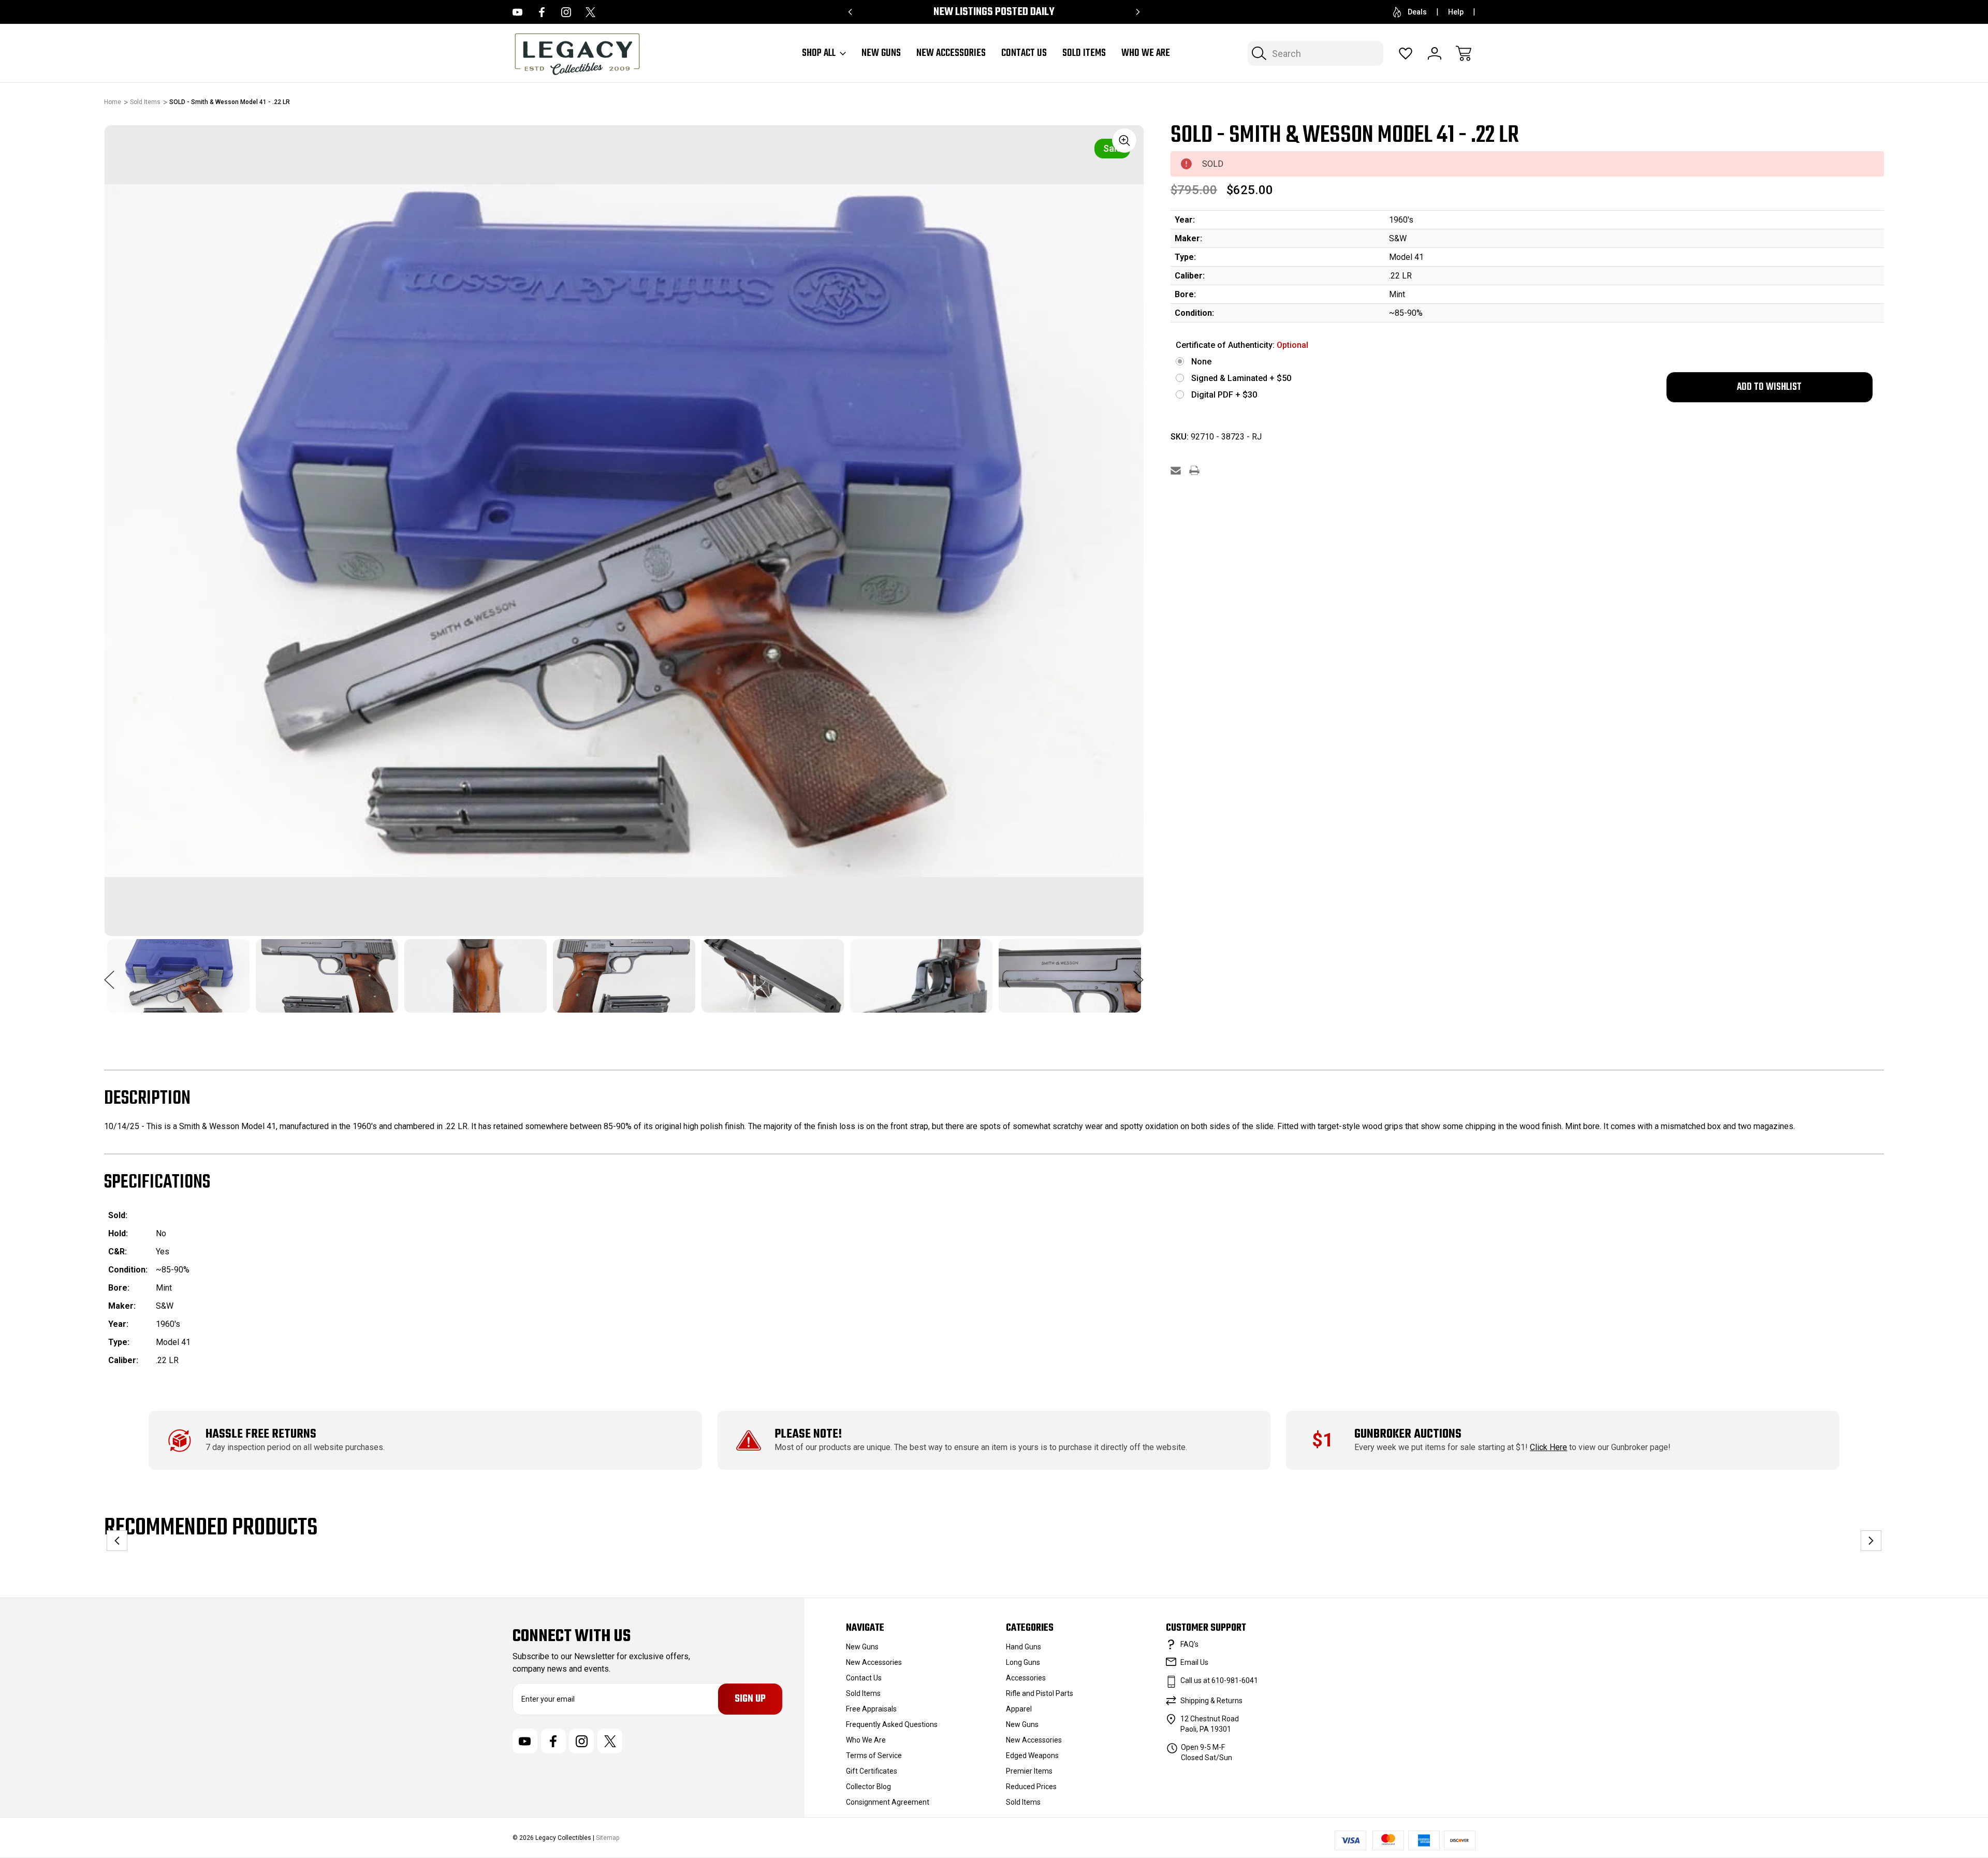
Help (1456, 12)
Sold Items (1084, 53)
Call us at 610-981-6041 (1219, 1680)
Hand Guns (1024, 1647)
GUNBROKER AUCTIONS (1408, 1434)
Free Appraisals (871, 1709)
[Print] (1194, 470)
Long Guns (1023, 1662)
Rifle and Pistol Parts (1040, 1693)
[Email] (1176, 470)
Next (1138, 974)
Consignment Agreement (888, 1802)
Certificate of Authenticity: (1242, 345)
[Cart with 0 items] (1464, 53)
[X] (590, 12)
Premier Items (1029, 1771)
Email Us (1194, 1662)
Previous (109, 974)
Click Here (1548, 1447)
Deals (1417, 12)
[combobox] (1315, 53)
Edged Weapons (1032, 1755)
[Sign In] (1435, 53)
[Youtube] (517, 12)
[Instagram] (566, 12)
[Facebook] (542, 12)
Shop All (819, 53)
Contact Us (1024, 53)
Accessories (1026, 1678)
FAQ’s (1189, 1644)
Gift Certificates (872, 1771)
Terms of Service (874, 1755)
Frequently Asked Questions (892, 1724)
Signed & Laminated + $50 (1241, 378)
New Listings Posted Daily (994, 12)
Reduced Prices (1031, 1787)
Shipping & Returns (1211, 1701)
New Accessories (951, 53)
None (1201, 362)
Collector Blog (868, 1787)
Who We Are (1146, 53)
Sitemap (608, 1838)
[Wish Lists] (1406, 53)
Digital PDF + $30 (1224, 395)
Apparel (1019, 1709)
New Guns (881, 53)
